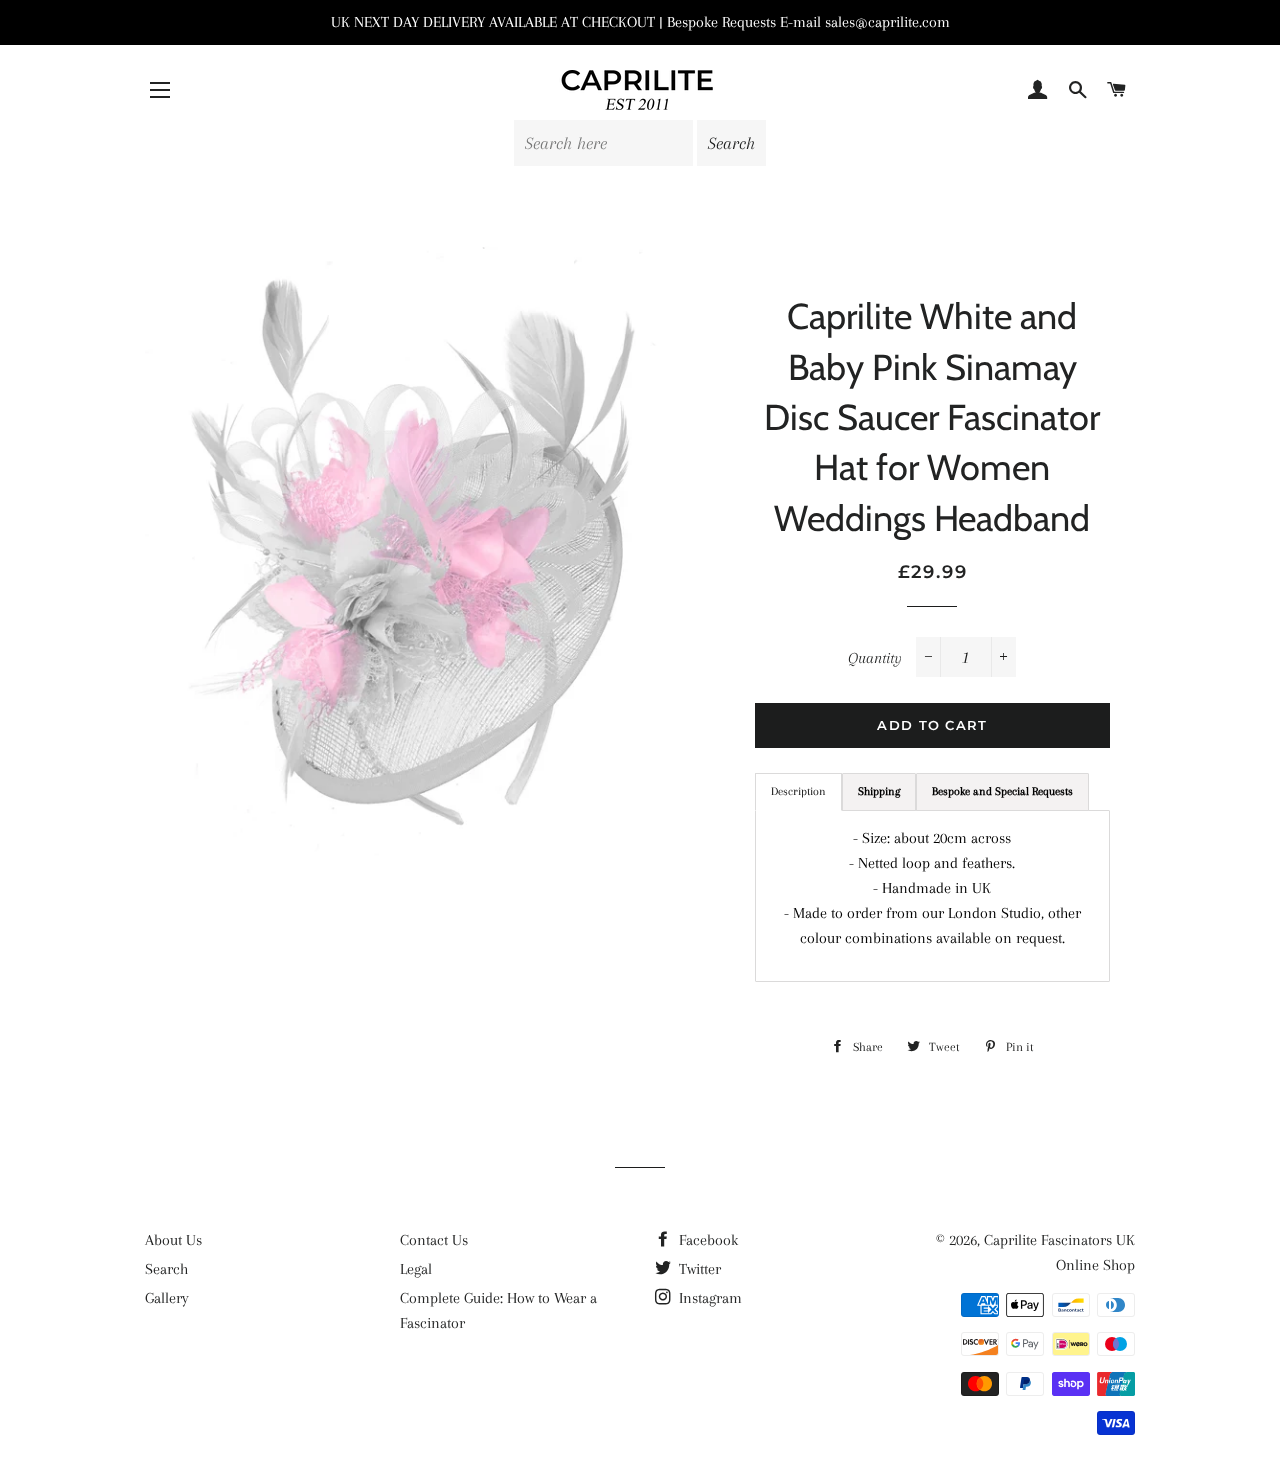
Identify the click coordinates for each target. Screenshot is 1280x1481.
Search (166, 1269)
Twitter (698, 1269)
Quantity (875, 658)
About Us (173, 1240)
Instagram (708, 1298)
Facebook (706, 1240)
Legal (416, 1269)
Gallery (167, 1298)
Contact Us (434, 1240)
